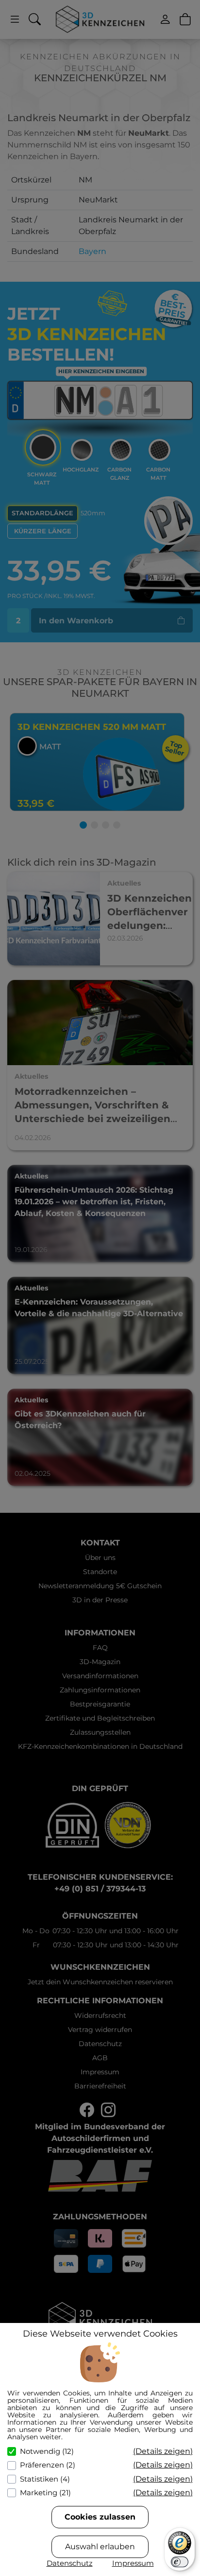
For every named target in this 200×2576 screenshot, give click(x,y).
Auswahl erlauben (100, 2547)
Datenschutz (70, 2563)
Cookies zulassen (100, 2517)
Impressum (133, 2563)
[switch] (180, 2562)
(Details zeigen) (163, 2451)
